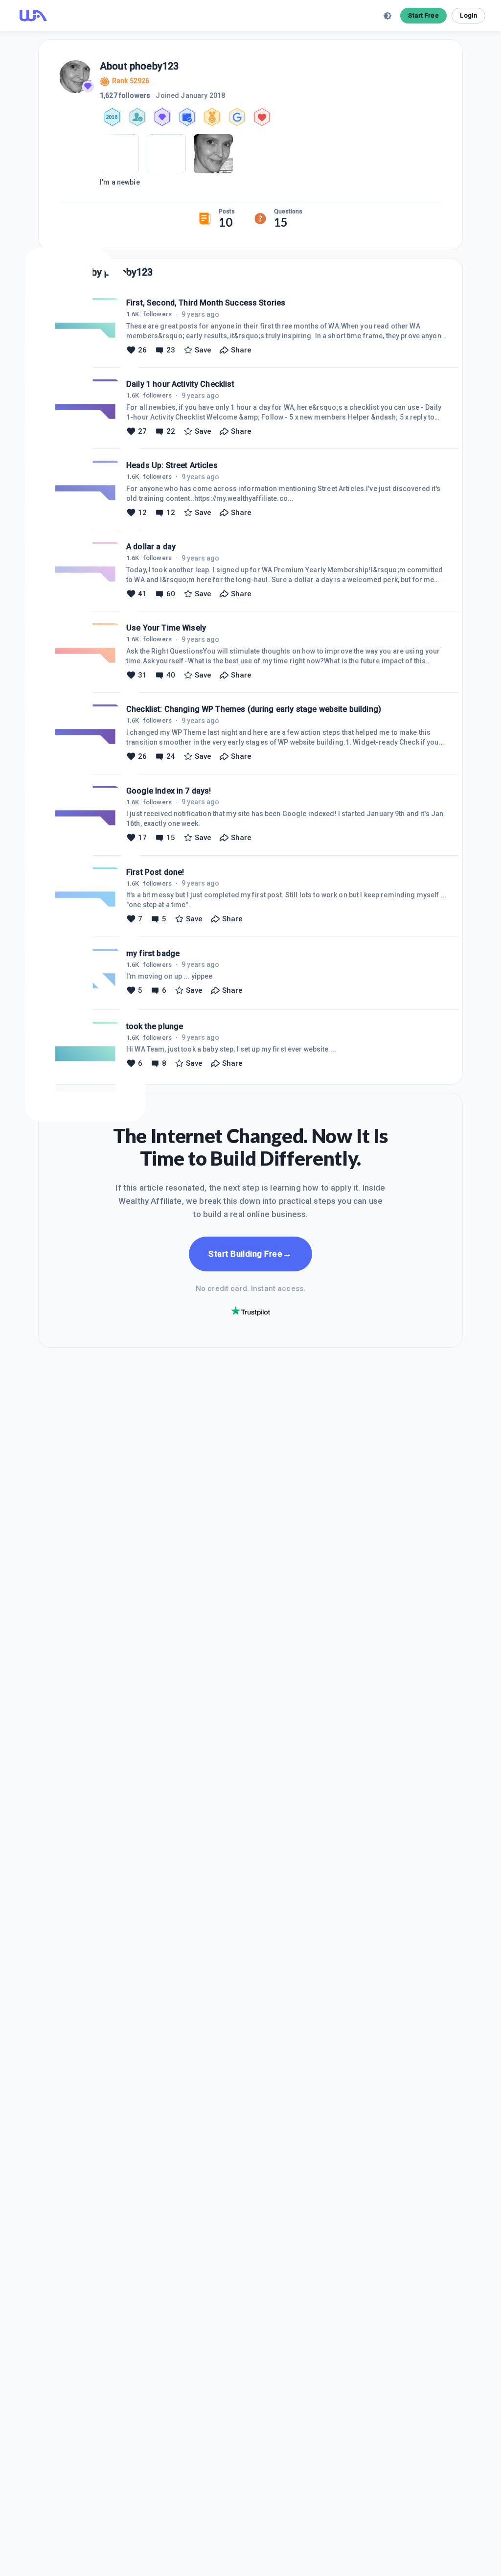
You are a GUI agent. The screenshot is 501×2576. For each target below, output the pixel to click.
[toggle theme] (387, 16)
